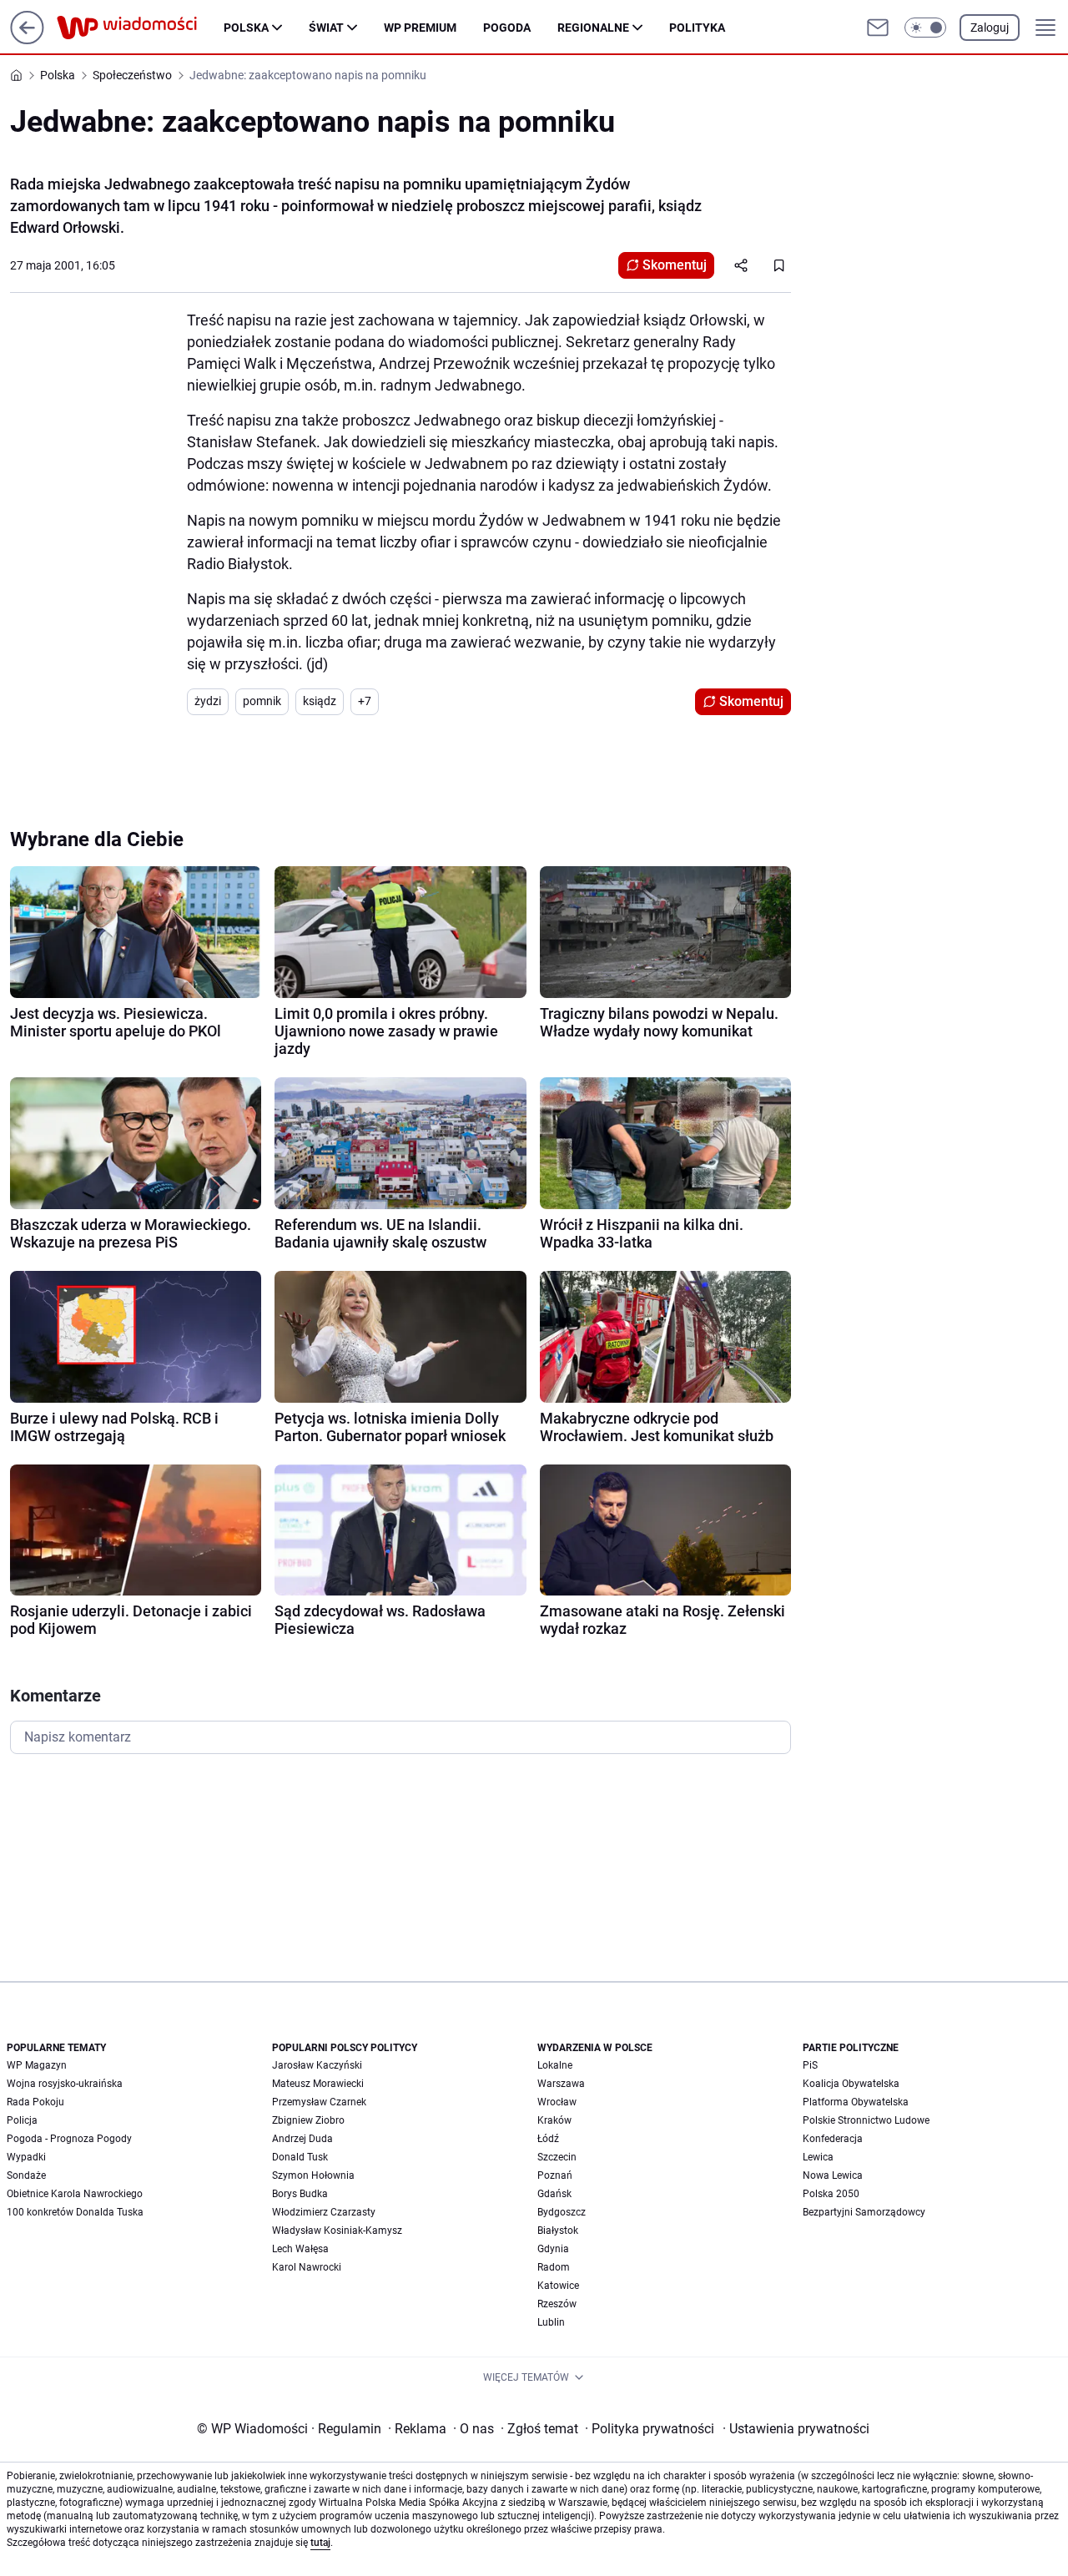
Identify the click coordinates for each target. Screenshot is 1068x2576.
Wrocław (557, 2102)
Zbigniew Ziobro (308, 2120)
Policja (22, 2120)
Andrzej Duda (302, 2139)
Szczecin (557, 2157)
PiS (810, 2065)
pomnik (262, 701)
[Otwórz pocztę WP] (878, 28)
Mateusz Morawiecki (318, 2084)
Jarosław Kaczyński (317, 2065)
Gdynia (553, 2249)
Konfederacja (833, 2139)
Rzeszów (557, 2304)
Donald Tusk (300, 2157)
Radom (554, 2267)
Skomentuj (675, 265)
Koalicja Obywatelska (851, 2084)
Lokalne (555, 2065)
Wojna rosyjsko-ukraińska (65, 2084)
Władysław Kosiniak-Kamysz (337, 2231)
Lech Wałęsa (300, 2249)
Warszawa (561, 2084)
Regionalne (593, 28)
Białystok (558, 2231)
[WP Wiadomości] (140, 28)
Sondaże (26, 2175)
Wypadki (26, 2157)
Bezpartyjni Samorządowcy (864, 2212)
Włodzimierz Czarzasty (324, 2212)
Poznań (555, 2175)
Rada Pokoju (35, 2102)
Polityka (697, 28)
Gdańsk (554, 2194)
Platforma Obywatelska (856, 2102)
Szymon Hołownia (313, 2175)
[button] (925, 28)
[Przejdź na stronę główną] (27, 40)
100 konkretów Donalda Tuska (75, 2212)
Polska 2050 (831, 2194)
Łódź (548, 2139)
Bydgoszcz (562, 2212)
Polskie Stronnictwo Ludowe (866, 2120)
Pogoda (507, 28)
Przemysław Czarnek (319, 2102)
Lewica (818, 2157)
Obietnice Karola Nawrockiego (75, 2194)
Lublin (551, 2322)
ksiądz (320, 701)
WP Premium (420, 28)
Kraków (554, 2120)
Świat (326, 28)
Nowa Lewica (833, 2175)
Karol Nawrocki (307, 2267)
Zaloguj (990, 28)
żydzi (208, 701)
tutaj (320, 2543)
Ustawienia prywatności (796, 2429)
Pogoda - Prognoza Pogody (69, 2139)
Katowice (558, 2286)
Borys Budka (300, 2194)
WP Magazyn (37, 2065)
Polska (246, 28)
